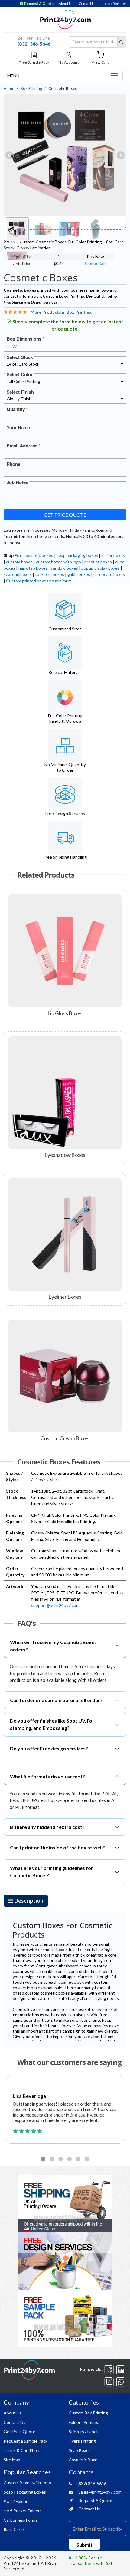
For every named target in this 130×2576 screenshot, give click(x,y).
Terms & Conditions (23, 2450)
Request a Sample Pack (26, 2441)
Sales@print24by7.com (99, 2492)
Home (9, 88)
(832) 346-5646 (34, 44)
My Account (68, 62)
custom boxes (19, 562)
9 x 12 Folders (17, 2501)
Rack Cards (14, 2529)
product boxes (98, 562)
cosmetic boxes (38, 555)
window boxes (64, 568)
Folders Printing (84, 2422)
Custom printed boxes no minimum (39, 581)
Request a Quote (39, 4)
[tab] (26, 1901)
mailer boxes (113, 555)
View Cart (100, 62)
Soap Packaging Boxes (25, 2492)
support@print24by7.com (55, 1605)
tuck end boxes (50, 574)
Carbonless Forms (21, 2520)
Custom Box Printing (88, 2413)
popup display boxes (101, 568)
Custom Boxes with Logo (27, 2483)
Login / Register (114, 4)
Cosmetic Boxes (84, 2460)
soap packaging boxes (77, 555)
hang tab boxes (33, 568)
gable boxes (79, 574)
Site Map (12, 2460)
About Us (66, 4)
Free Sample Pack (34, 62)
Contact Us (88, 4)
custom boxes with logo (58, 562)
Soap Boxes (80, 2450)
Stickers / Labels (84, 2432)
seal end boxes (18, 574)
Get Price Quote (65, 515)
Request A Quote (95, 2500)
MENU (13, 76)
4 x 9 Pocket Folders (23, 2511)
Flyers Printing (82, 2441)
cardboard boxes (109, 574)
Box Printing (31, 88)
